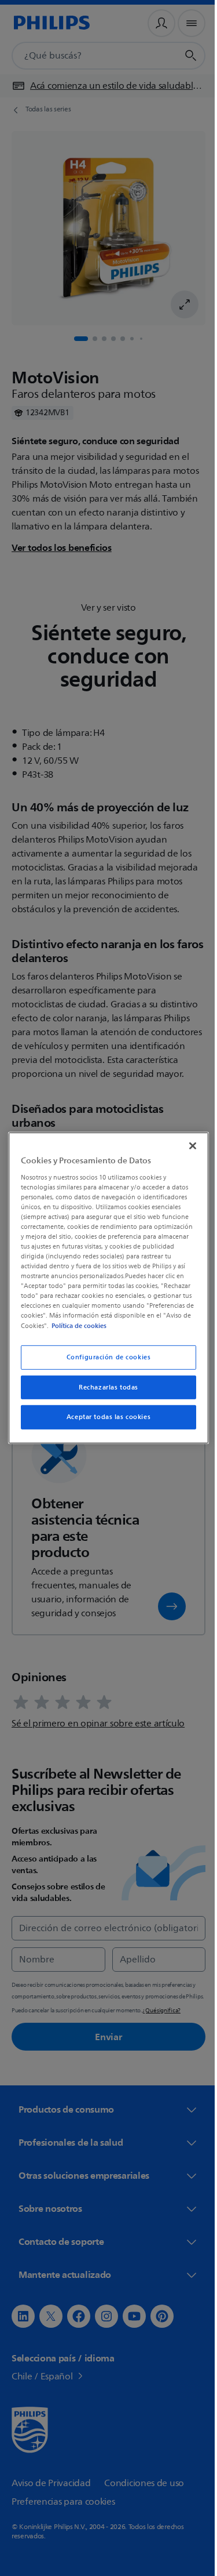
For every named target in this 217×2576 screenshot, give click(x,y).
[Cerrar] (187, 1146)
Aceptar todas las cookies (104, 1417)
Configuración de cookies (104, 1357)
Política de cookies (85, 1325)
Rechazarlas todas (104, 1387)
